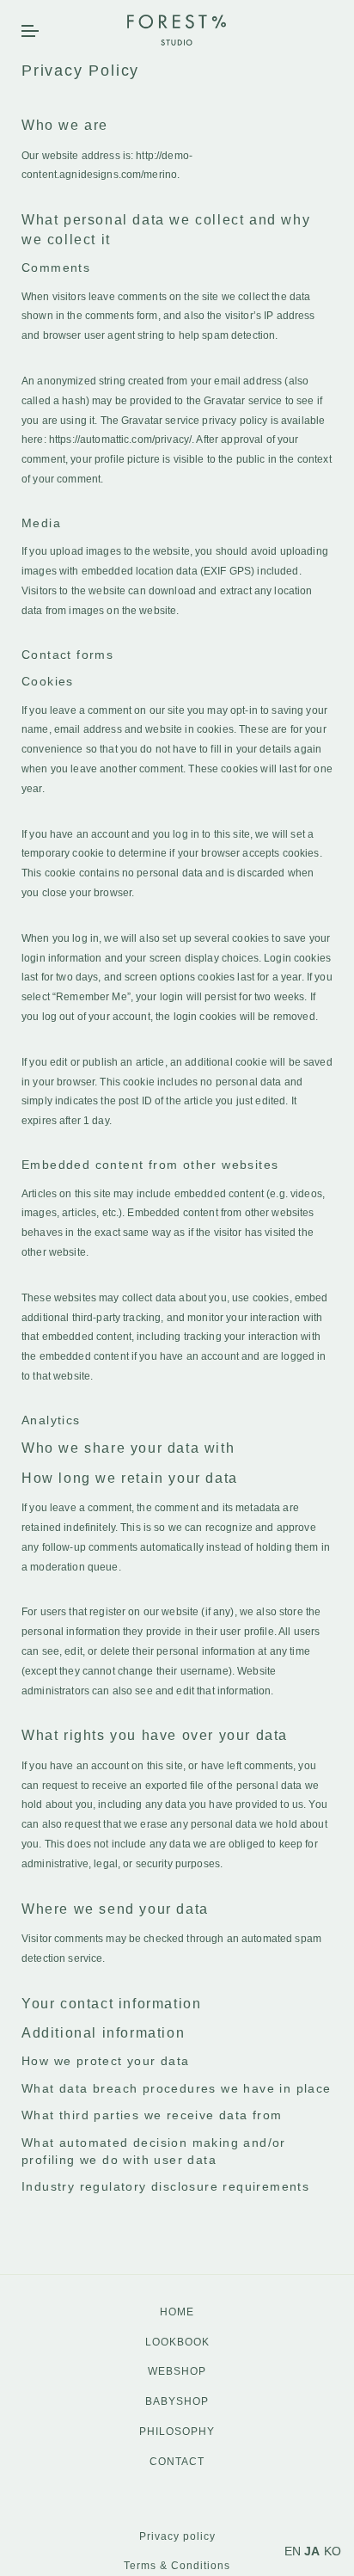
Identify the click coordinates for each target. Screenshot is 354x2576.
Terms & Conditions (177, 2566)
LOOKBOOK (177, 2342)
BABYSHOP (177, 2401)
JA (312, 2551)
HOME (177, 2312)
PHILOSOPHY (177, 2432)
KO (333, 2551)
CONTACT (177, 2462)
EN (293, 2551)
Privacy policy (177, 2536)
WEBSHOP (177, 2371)
